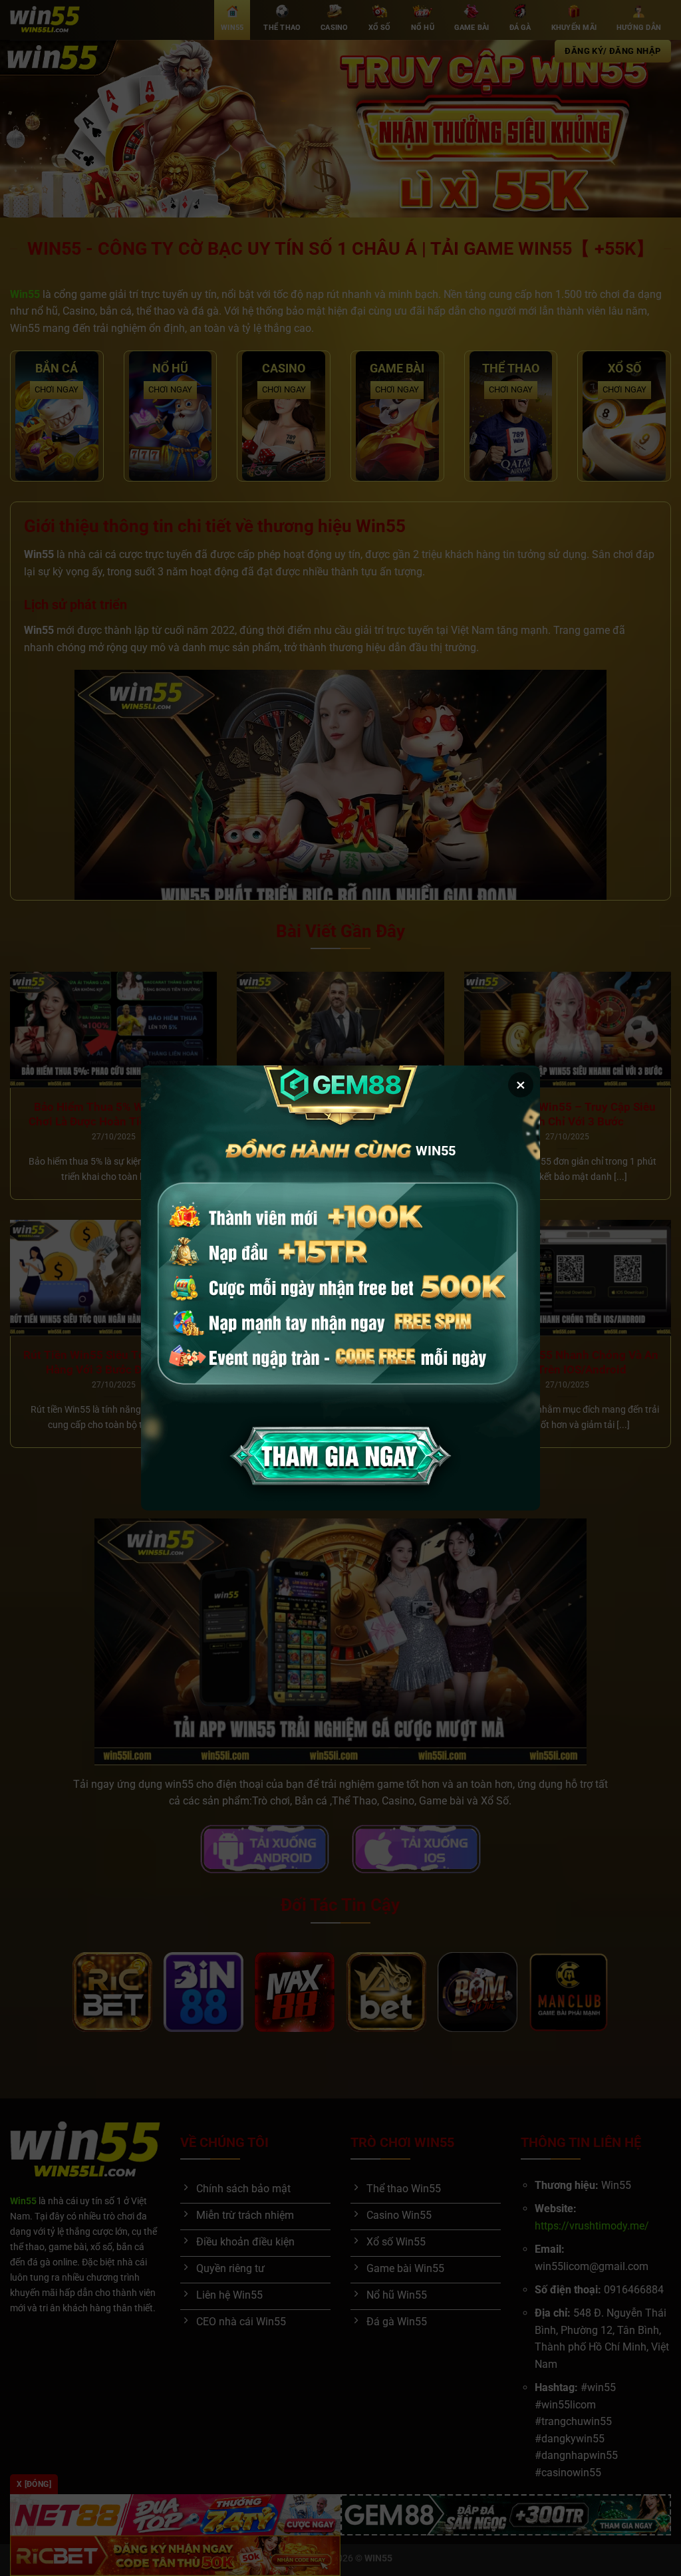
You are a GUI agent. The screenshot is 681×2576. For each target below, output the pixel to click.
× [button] (521, 1085)
